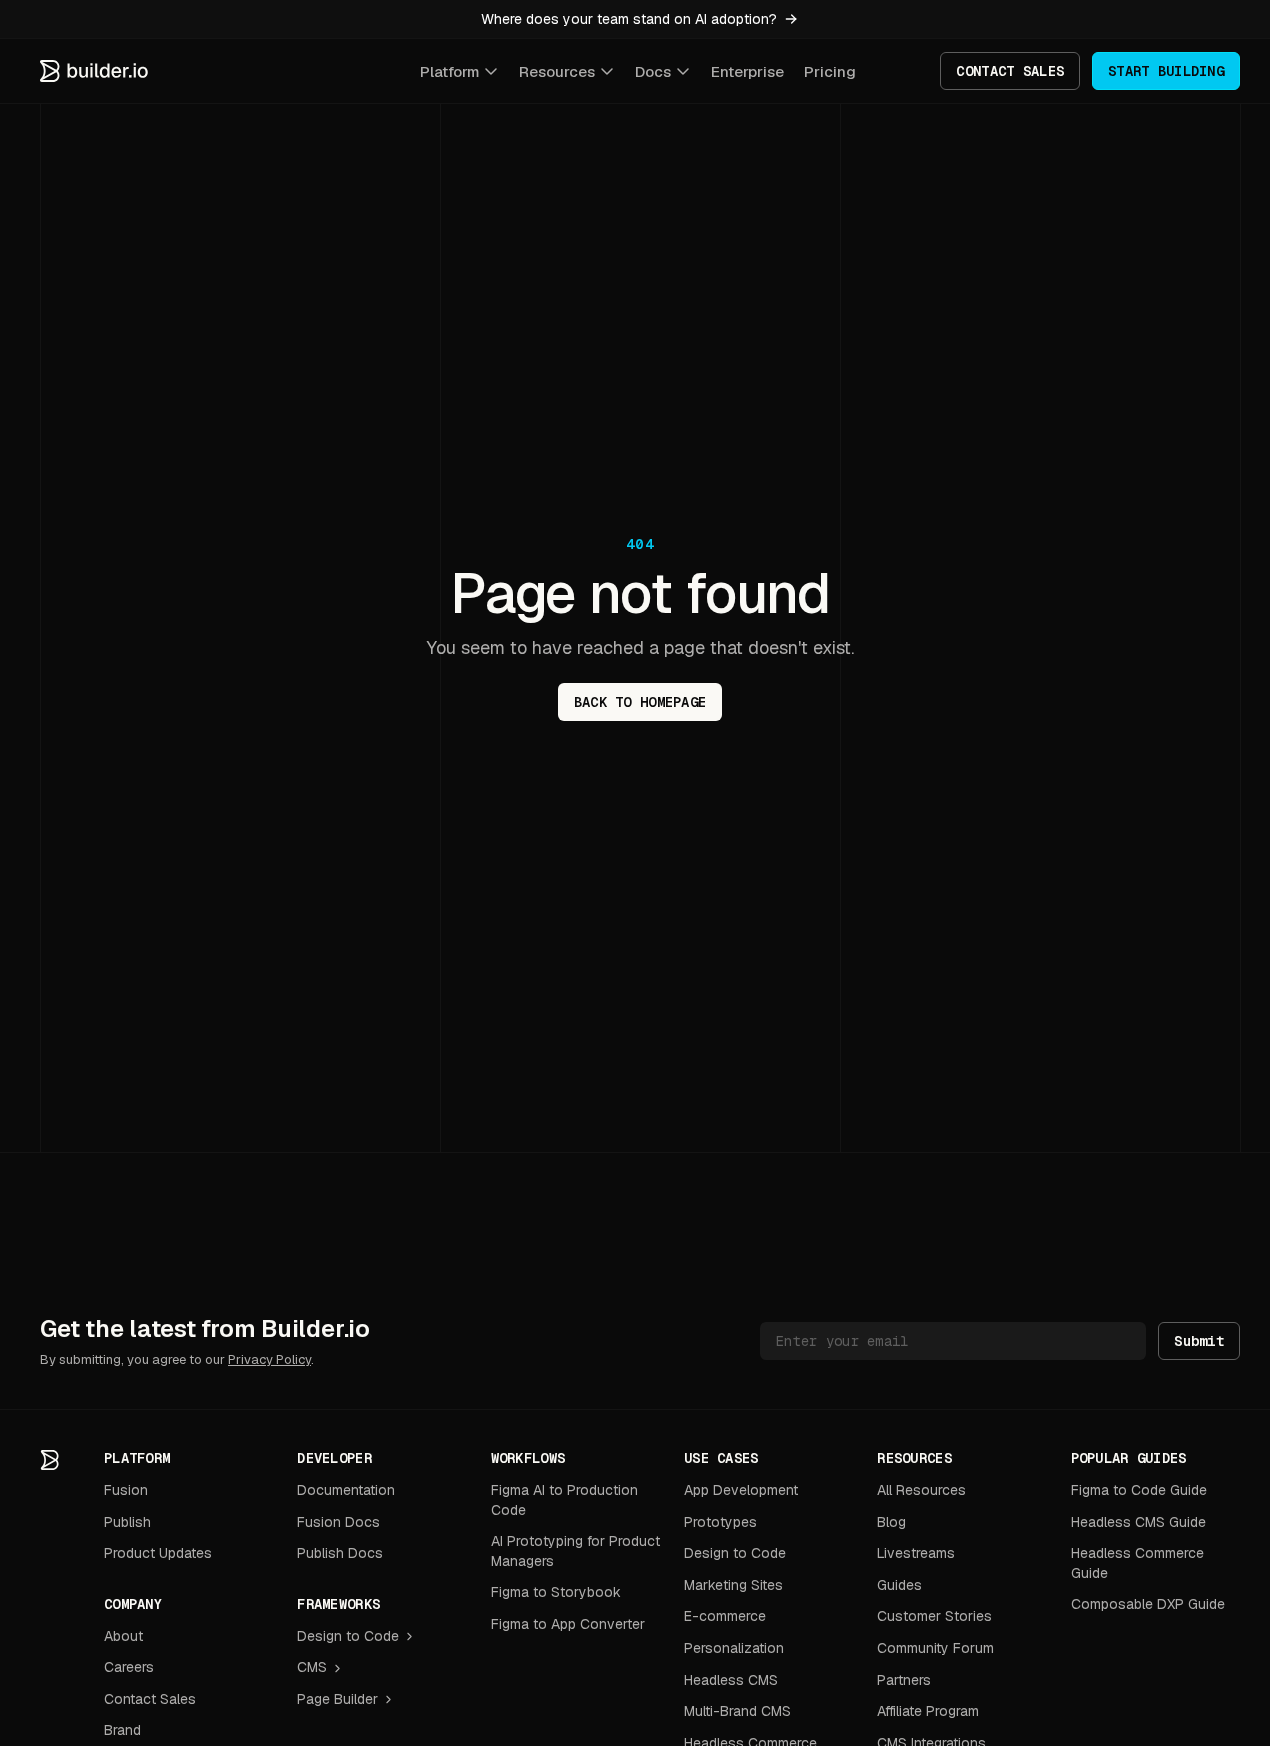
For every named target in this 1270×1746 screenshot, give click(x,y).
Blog (891, 1522)
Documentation (346, 1490)
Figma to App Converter (568, 1624)
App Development (741, 1490)
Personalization (734, 1648)
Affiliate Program (928, 1711)
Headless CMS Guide (1138, 1522)
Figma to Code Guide (1139, 1490)
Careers (129, 1667)
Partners (904, 1680)
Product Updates (158, 1553)
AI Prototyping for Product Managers (575, 1551)
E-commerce (725, 1616)
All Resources (921, 1490)
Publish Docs (340, 1553)
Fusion (126, 1490)
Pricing (830, 71)
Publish (127, 1522)
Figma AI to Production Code (564, 1500)
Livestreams (916, 1553)
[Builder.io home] (95, 71)
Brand (122, 1730)
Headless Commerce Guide (1137, 1563)
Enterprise (747, 71)
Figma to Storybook (556, 1592)
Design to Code (348, 1636)
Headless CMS (731, 1680)
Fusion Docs (338, 1522)
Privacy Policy (269, 1359)
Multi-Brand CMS (737, 1711)
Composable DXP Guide (1148, 1604)
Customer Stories (934, 1616)
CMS (312, 1667)
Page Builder (337, 1699)
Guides (899, 1585)
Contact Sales (150, 1699)
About (123, 1636)
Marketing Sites (733, 1585)
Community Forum (935, 1648)
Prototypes (720, 1522)
